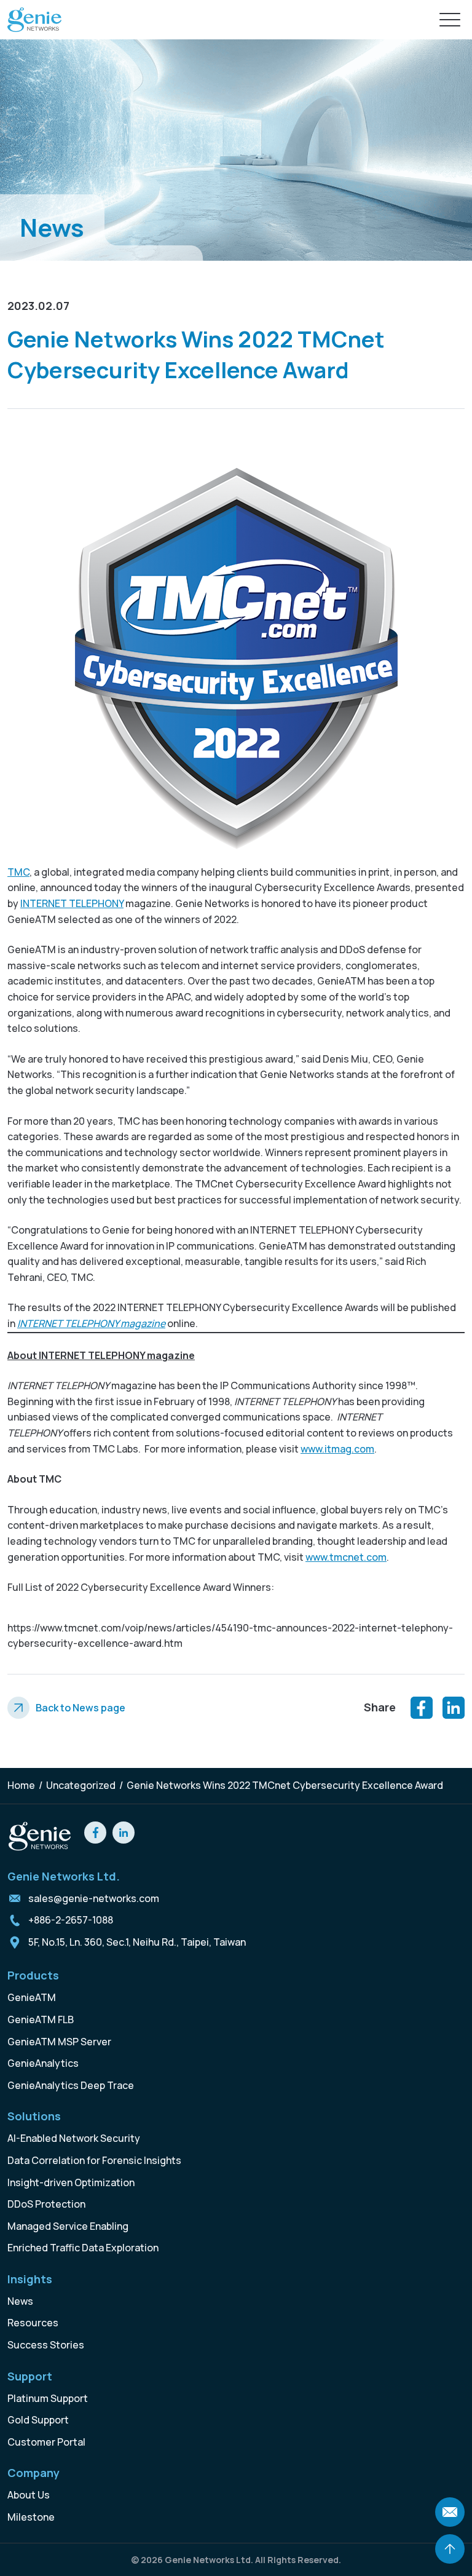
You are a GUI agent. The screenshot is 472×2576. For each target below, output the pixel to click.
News (20, 2301)
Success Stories (46, 2345)
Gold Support (38, 2420)
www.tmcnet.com (346, 1557)
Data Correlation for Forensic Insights (94, 2160)
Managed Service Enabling (68, 2226)
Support (30, 2376)
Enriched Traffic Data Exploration (83, 2248)
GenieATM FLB (41, 2019)
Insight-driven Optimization (71, 2182)
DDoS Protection (46, 2204)
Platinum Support (48, 2398)
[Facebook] (422, 1708)
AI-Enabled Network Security (74, 2138)
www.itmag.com (337, 1449)
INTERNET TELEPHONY (72, 903)
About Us (29, 2495)
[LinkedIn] (454, 1708)
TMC (18, 872)
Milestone (31, 2517)
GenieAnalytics (43, 2063)
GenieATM (32, 1997)
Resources (33, 2323)
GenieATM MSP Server (59, 2042)
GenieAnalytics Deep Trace (71, 2085)
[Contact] (450, 2512)
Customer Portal (46, 2442)
